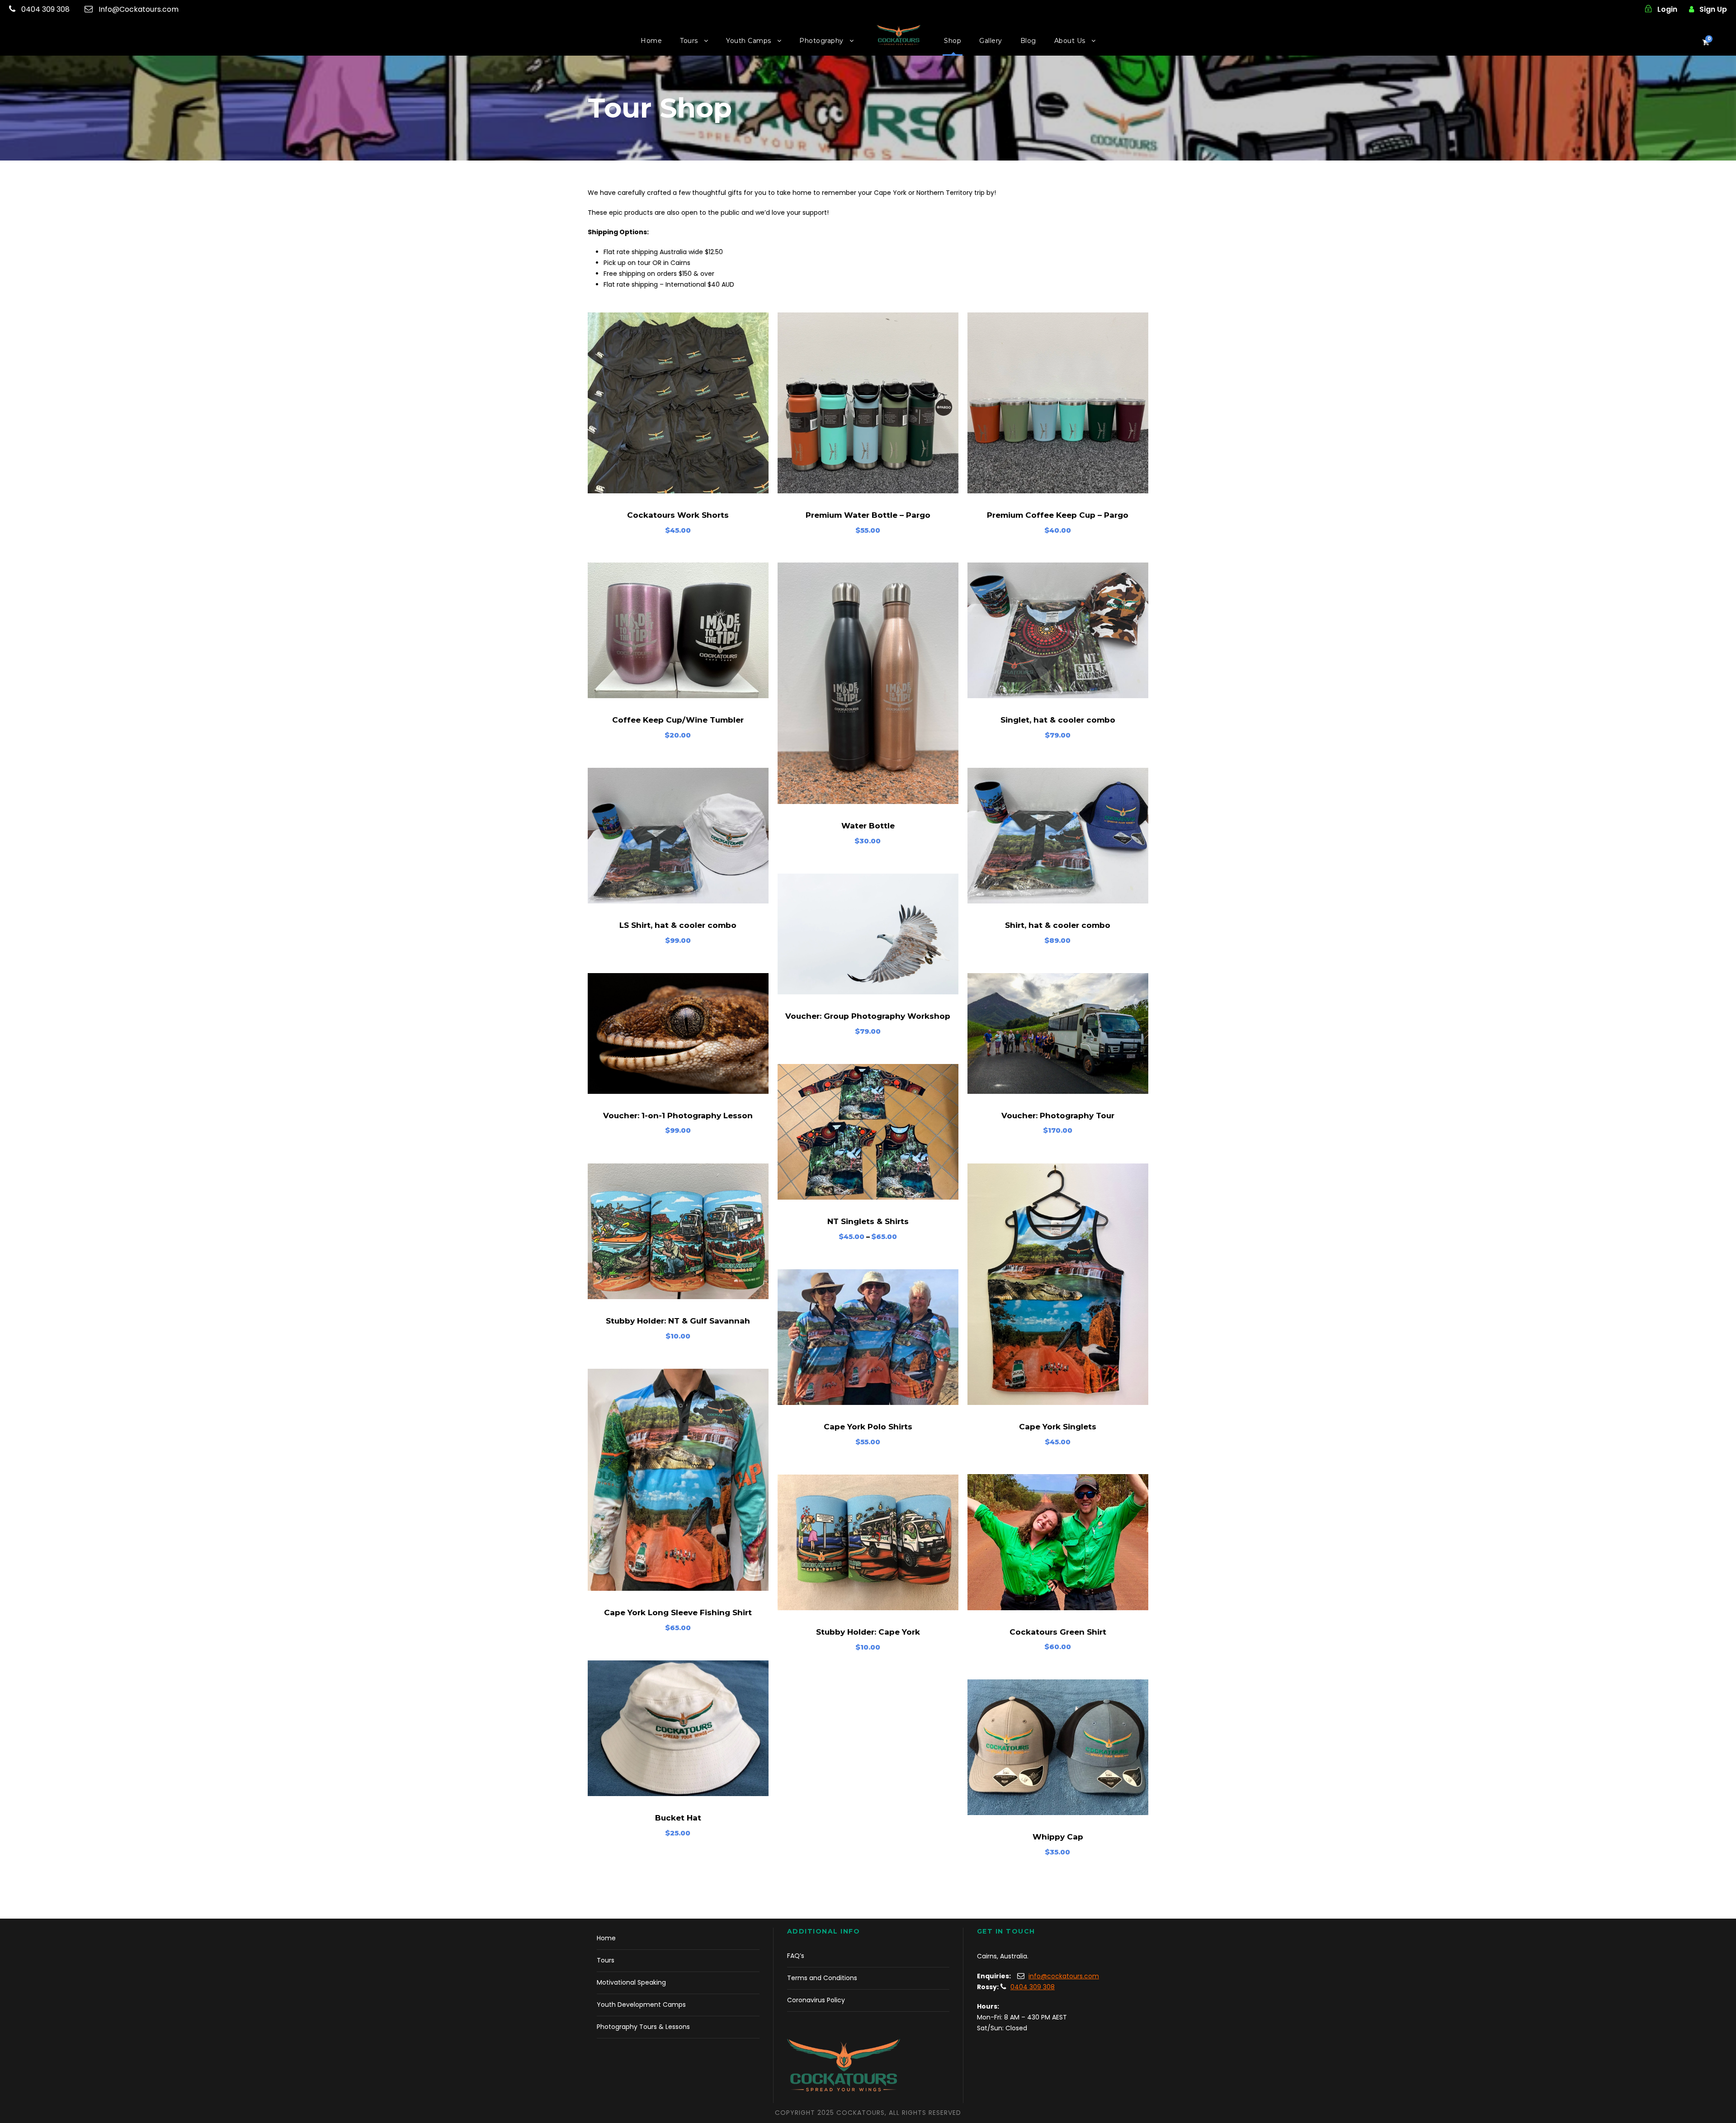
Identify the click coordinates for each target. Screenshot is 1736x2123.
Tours (689, 41)
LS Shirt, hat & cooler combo (678, 925)
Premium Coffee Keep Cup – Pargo (1058, 515)
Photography (821, 41)
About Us (1070, 41)
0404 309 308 (45, 9)
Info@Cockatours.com (139, 9)
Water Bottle (868, 826)
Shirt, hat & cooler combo (1058, 925)
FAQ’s (796, 1956)
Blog (1028, 41)
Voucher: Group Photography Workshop (868, 1016)
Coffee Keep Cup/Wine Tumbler (678, 720)
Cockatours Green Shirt (1058, 1632)
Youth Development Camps (641, 2005)
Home (651, 41)
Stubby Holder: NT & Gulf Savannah (678, 1321)
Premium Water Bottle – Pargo (868, 515)
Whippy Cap (1058, 1837)
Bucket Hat (678, 1818)
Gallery (991, 41)
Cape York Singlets (1058, 1427)
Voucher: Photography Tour (1058, 1116)
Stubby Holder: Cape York (868, 1632)
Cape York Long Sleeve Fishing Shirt (678, 1612)
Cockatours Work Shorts (678, 515)
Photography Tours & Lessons (643, 2027)
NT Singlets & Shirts (868, 1221)
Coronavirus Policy (816, 2000)
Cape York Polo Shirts (868, 1427)
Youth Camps (749, 41)
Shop (953, 41)
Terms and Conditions (822, 1978)
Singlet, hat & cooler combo (1058, 720)
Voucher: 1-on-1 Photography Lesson (678, 1116)
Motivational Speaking (631, 1982)
